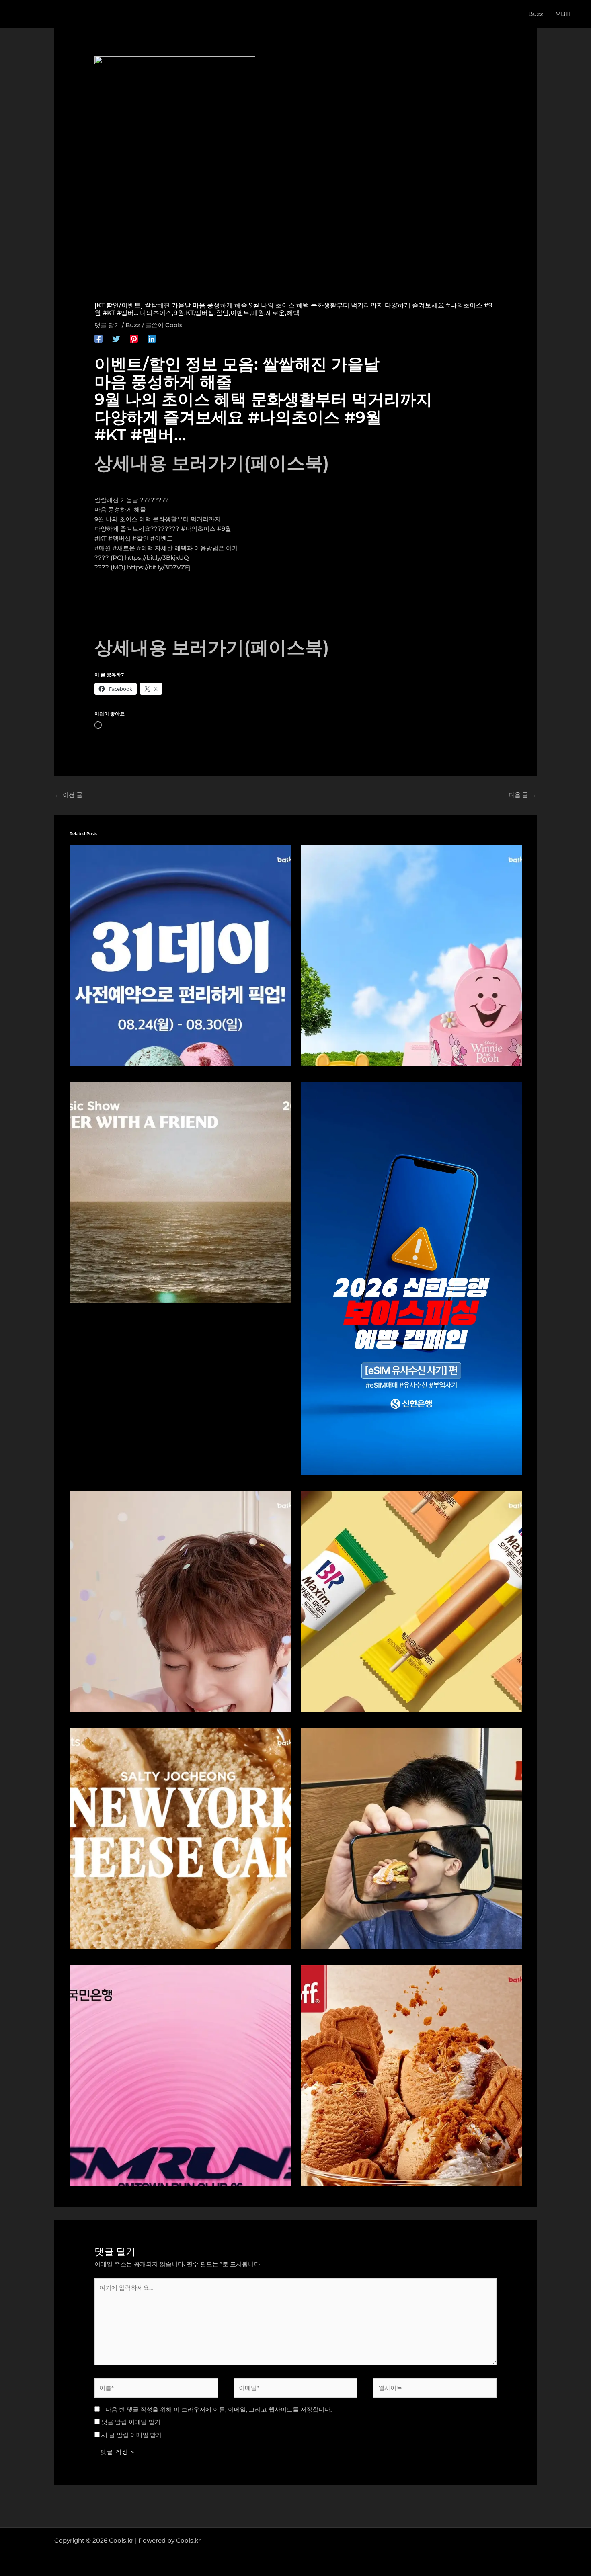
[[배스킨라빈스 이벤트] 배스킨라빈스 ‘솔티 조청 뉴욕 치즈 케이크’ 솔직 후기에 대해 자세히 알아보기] (180, 1838)
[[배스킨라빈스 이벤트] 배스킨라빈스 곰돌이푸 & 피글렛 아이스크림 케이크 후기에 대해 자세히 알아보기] (411, 955)
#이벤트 (162, 538)
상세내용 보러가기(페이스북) (212, 463)
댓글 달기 (107, 325)
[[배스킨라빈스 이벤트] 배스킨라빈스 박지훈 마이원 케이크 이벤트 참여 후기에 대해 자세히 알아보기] (180, 1601)
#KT (101, 538)
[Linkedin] (152, 339)
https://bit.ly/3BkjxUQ (157, 558)
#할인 (141, 538)
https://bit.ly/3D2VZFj (159, 567)
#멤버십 (119, 538)
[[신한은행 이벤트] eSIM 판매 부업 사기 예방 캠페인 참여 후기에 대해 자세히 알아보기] (411, 1278)
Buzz (133, 325)
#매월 (103, 548)
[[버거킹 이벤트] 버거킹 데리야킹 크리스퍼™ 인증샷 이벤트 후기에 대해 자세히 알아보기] (411, 1838)
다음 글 (522, 795)
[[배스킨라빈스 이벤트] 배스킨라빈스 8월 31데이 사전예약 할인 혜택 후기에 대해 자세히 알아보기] (180, 955)
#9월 (224, 529)
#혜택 (145, 548)
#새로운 (124, 548)
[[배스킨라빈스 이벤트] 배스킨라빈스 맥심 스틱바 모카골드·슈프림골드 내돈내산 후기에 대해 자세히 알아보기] (411, 1601)
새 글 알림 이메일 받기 (132, 2435)
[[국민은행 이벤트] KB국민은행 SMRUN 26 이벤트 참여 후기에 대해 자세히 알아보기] (180, 2075)
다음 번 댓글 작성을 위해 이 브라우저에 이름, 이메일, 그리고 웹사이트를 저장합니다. (219, 2409)
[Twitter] (116, 339)
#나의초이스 (198, 529)
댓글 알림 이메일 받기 (131, 2422)
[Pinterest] (134, 339)
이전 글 (69, 795)
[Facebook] (98, 339)
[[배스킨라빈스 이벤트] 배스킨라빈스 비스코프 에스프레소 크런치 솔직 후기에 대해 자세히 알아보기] (411, 2075)
